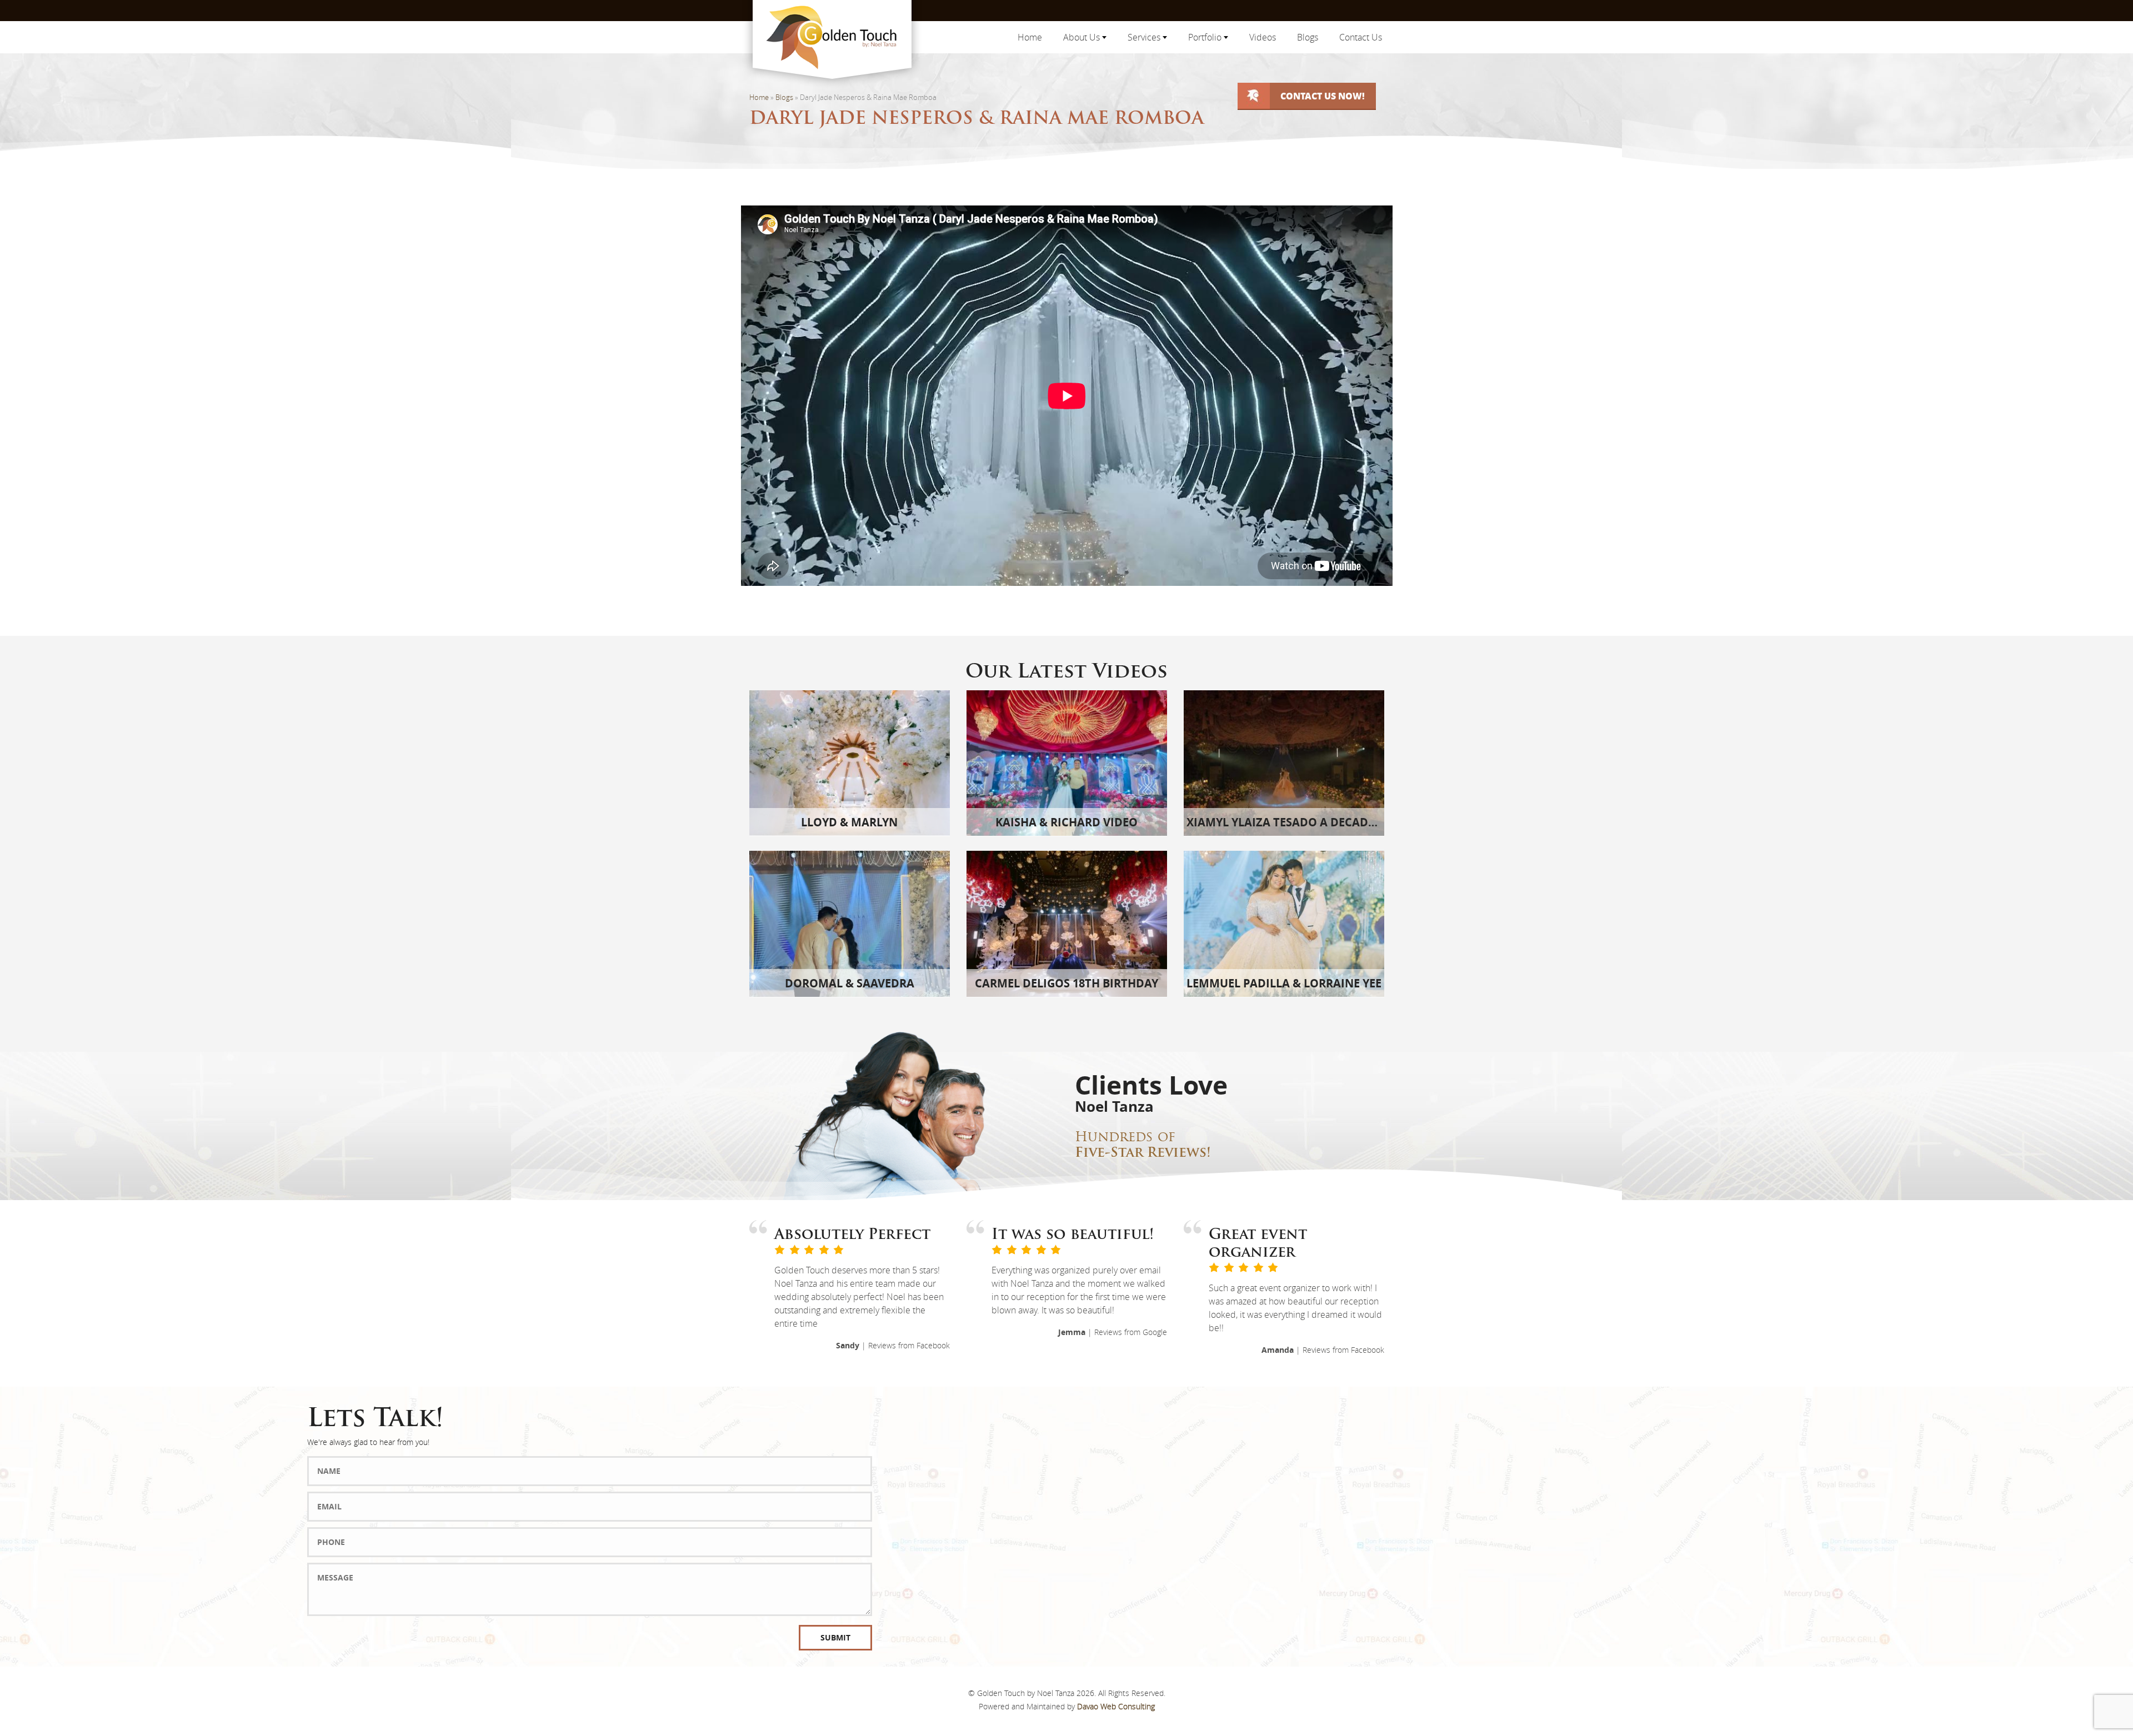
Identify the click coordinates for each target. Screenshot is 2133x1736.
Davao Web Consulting (1116, 1706)
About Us (1083, 37)
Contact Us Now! (1323, 96)
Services (1145, 37)
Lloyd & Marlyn (849, 822)
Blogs (1308, 37)
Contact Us (1361, 37)
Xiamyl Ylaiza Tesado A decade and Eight (1312, 822)
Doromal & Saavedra (850, 983)
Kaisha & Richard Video (1066, 822)
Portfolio (1206, 37)
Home (1030, 37)
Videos (1263, 37)
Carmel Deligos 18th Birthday (1066, 983)
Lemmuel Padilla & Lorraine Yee (1284, 983)
